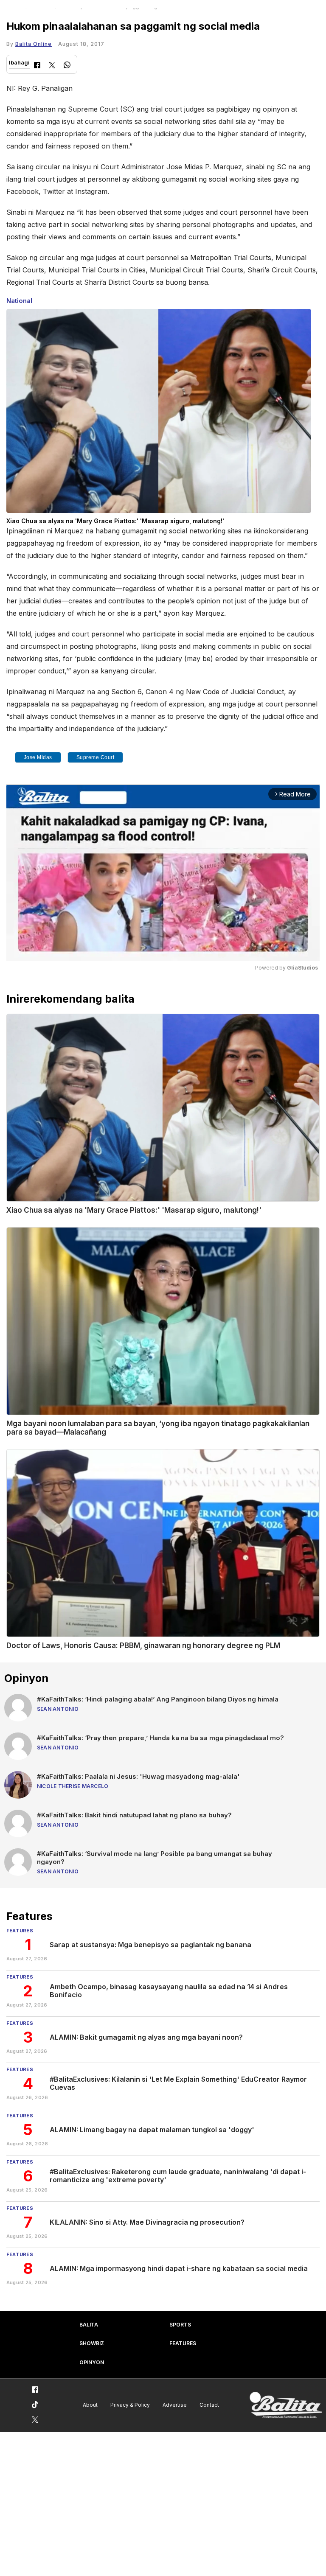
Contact (209, 2405)
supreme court (96, 757)
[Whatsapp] (67, 66)
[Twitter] (52, 66)
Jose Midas (38, 757)
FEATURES (183, 2343)
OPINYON (92, 2362)
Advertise (175, 2405)
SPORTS (180, 2325)
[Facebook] (37, 66)
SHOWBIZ (92, 2343)
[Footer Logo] (286, 2405)
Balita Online (34, 44)
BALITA (89, 2325)
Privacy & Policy (130, 2405)
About (90, 2405)
